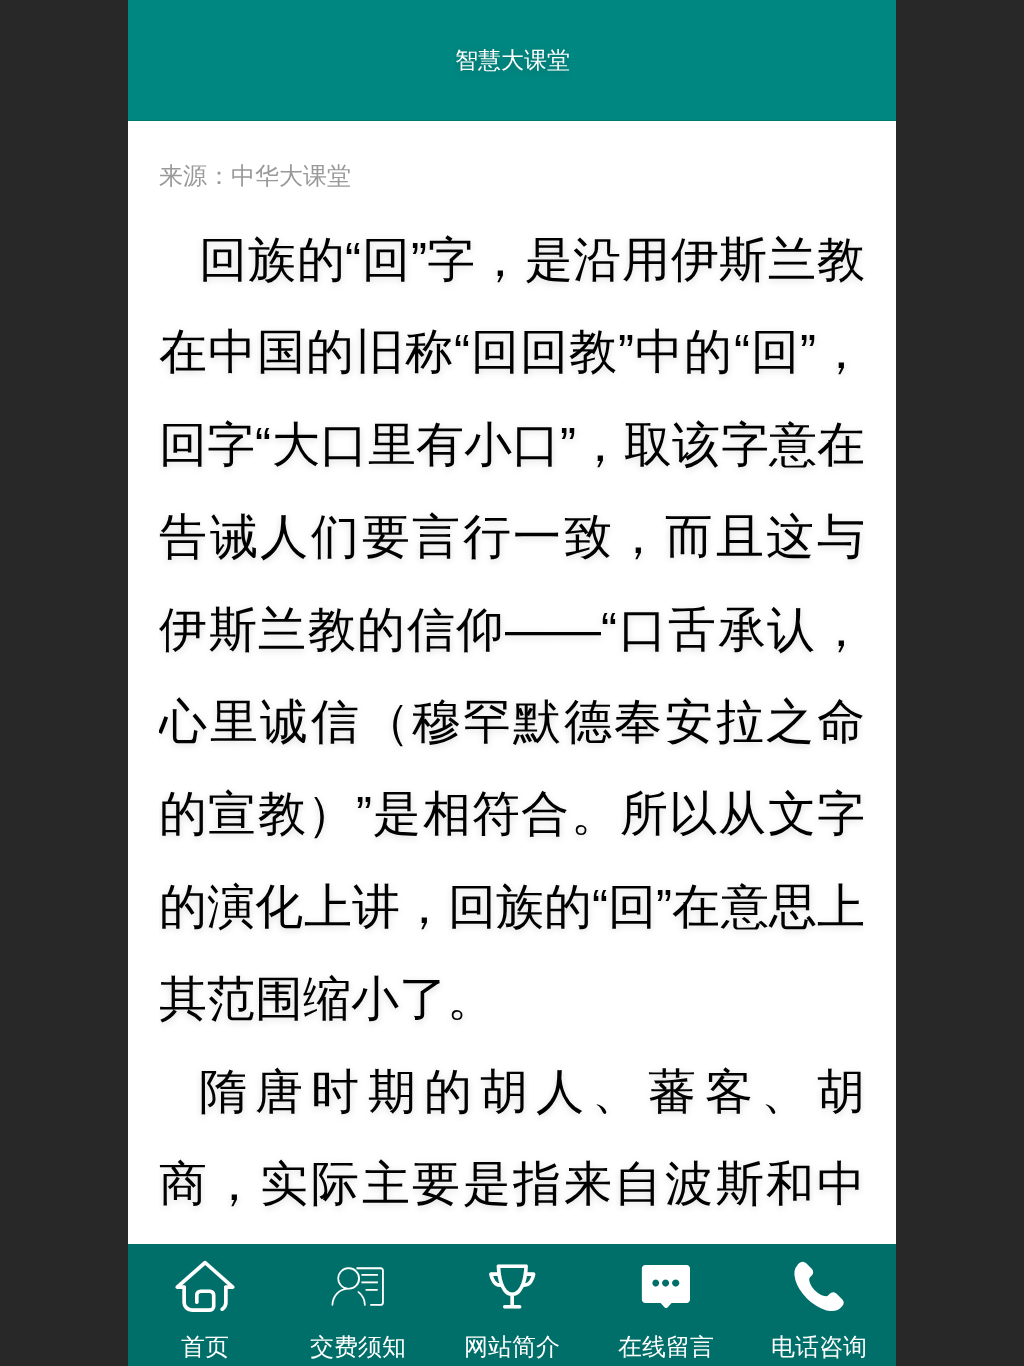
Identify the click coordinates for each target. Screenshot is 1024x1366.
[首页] (205, 1287)
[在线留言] (666, 1287)
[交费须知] (359, 1287)
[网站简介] (512, 1287)
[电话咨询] (819, 1287)
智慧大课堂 (512, 60)
